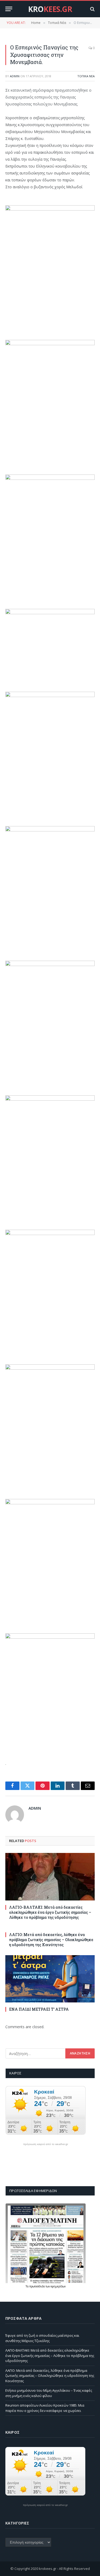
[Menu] (9, 9)
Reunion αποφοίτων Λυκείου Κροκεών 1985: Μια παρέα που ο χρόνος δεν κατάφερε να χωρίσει (45, 2408)
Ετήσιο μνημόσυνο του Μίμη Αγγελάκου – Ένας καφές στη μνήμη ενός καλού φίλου (49, 2393)
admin (15, 76)
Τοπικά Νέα (86, 76)
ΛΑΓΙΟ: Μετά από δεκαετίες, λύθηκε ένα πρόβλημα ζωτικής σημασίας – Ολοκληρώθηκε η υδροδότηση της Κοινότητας (51, 1940)
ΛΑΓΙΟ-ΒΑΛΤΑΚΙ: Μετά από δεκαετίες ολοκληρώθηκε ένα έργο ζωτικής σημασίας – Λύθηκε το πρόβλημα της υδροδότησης (50, 1912)
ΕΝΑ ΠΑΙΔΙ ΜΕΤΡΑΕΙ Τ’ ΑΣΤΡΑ (39, 2009)
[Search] (92, 9)
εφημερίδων (58, 2286)
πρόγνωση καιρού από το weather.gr (46, 2144)
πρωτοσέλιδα (37, 2286)
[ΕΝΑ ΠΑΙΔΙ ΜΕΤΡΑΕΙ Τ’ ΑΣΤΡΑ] (50, 1979)
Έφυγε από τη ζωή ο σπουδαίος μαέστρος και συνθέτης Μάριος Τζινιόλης (42, 2338)
